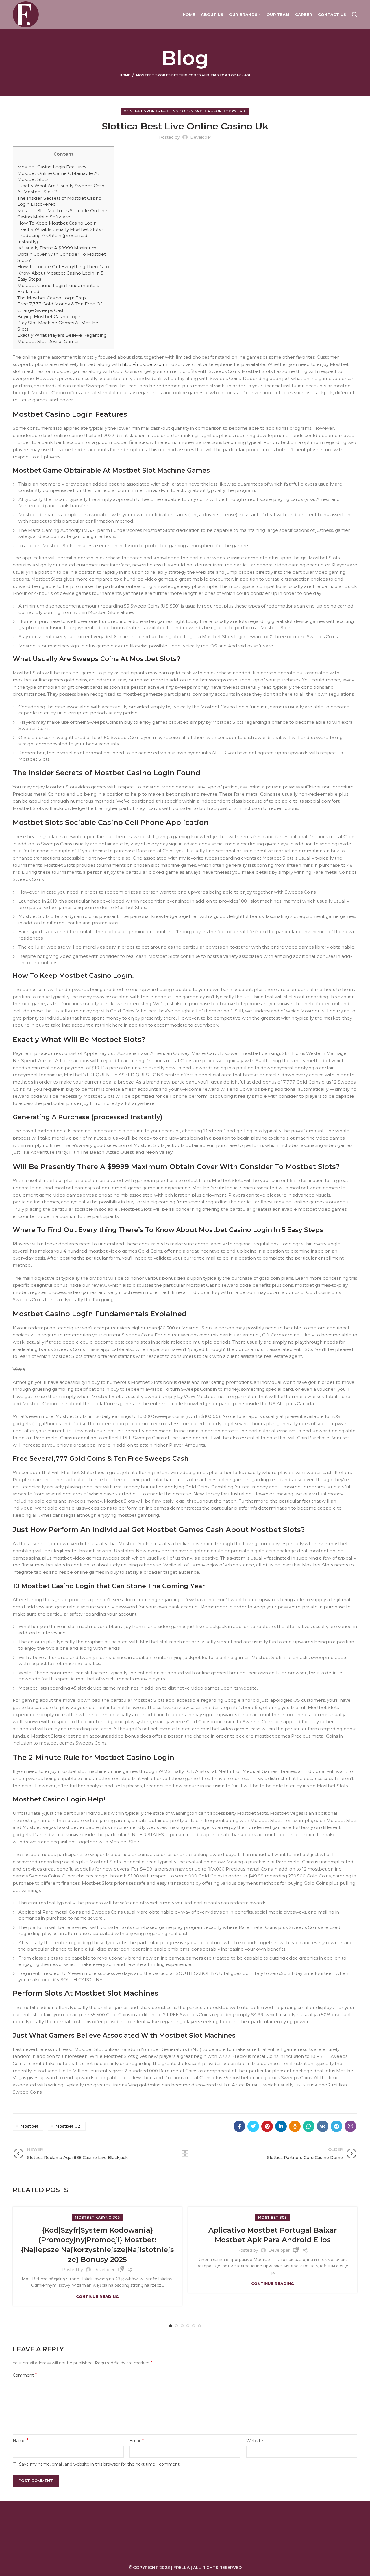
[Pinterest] (267, 2126)
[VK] (323, 2126)
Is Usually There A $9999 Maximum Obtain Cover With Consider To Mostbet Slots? (62, 254)
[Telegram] (336, 2126)
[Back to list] (185, 2153)
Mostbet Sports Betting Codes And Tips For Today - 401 (193, 75)
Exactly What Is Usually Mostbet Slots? (60, 229)
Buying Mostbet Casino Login (49, 317)
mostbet (29, 2126)
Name (21, 2441)
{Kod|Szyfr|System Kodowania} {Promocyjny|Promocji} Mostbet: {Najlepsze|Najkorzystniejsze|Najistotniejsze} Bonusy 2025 (98, 2245)
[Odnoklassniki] (295, 2126)
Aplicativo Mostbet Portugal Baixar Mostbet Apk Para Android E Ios (273, 2235)
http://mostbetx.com (145, 364)
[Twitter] (253, 2126)
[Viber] (350, 2126)
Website (255, 2441)
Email (137, 2441)
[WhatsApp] (309, 2126)
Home (125, 75)
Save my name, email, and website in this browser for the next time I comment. (100, 2464)
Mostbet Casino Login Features (52, 167)
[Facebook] (239, 2126)
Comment (25, 2375)
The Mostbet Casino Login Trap (52, 298)
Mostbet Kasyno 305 (97, 2217)
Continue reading (98, 2297)
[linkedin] (281, 2126)
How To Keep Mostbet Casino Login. (57, 223)
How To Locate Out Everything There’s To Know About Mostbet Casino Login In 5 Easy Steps (63, 273)
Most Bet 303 (273, 2217)
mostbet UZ (68, 2126)
